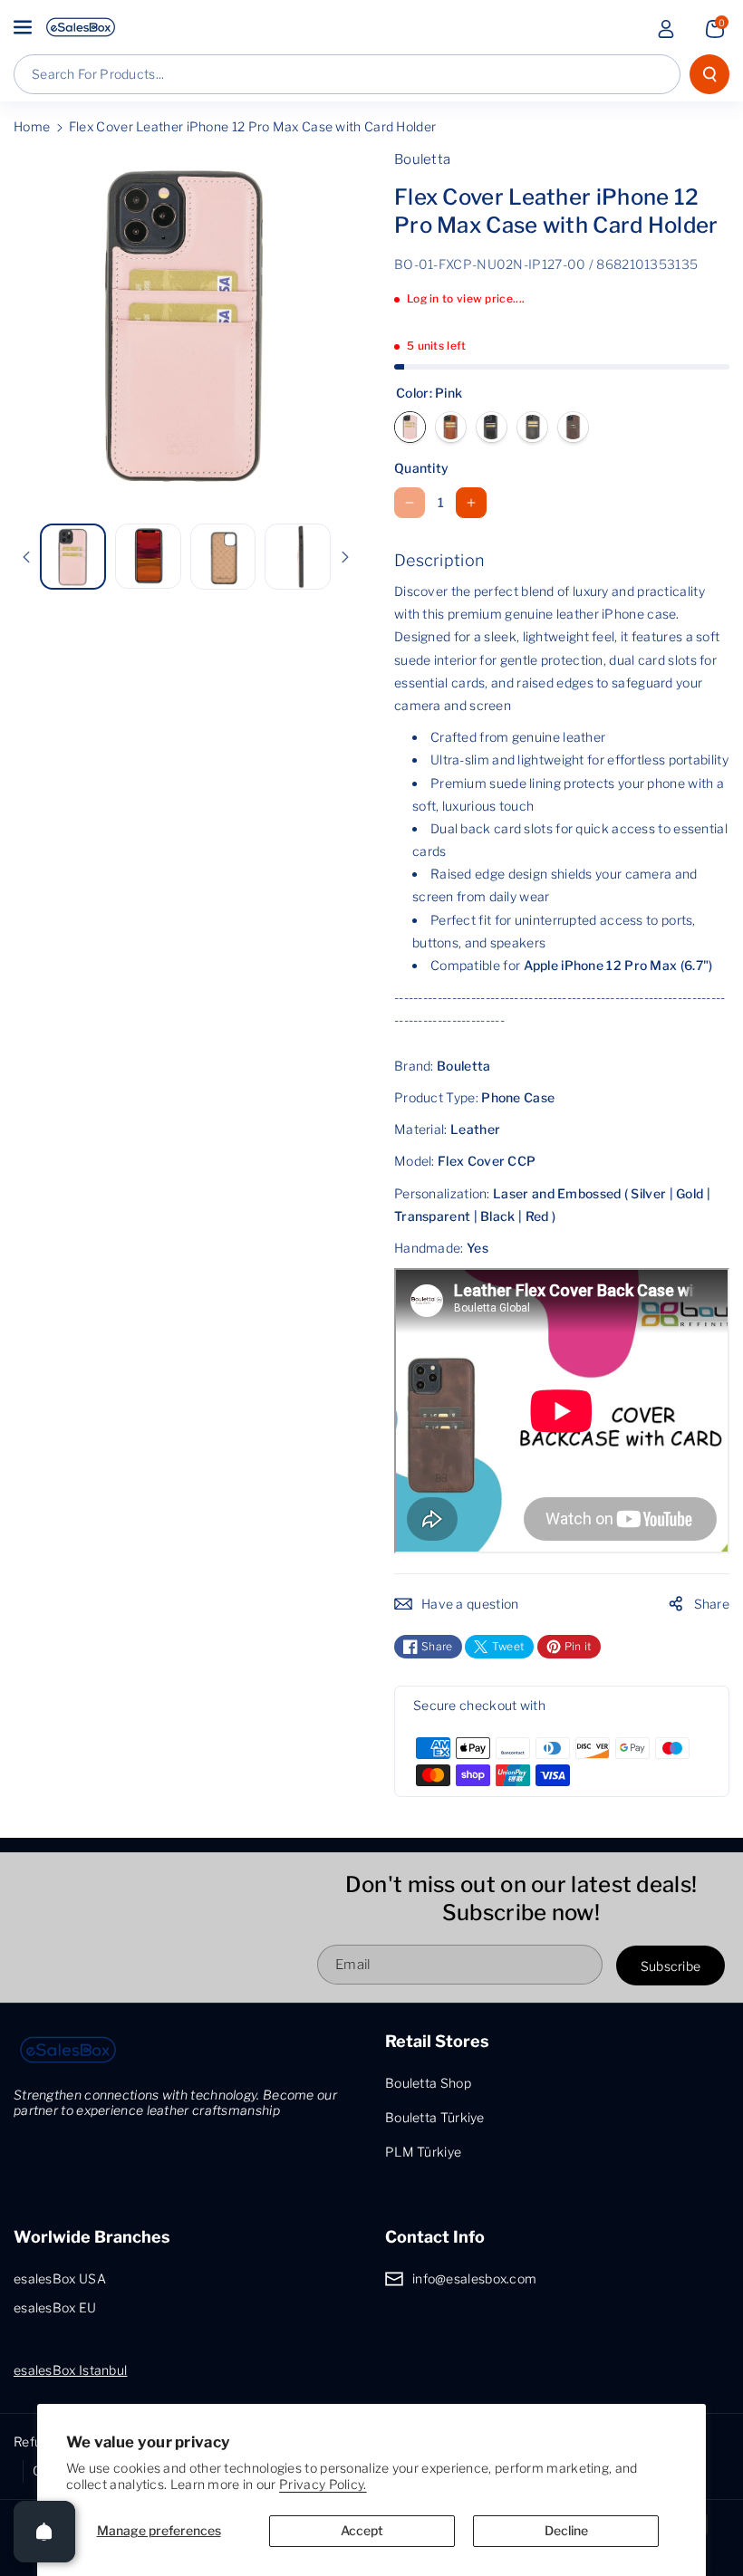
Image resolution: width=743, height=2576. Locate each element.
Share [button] (712, 1604)
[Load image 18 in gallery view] (223, 557)
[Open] (44, 2532)
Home (32, 126)
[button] (24, 27)
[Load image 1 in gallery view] (73, 557)
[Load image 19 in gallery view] (298, 557)
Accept (362, 2530)
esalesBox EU (55, 2307)
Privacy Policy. (323, 2484)
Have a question (470, 1604)
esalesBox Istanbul (70, 2370)
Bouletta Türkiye (435, 2117)
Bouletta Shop (428, 2083)
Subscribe (671, 1966)
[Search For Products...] (709, 74)
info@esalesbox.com (474, 2278)
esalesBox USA (60, 2278)
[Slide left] (26, 557)
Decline (566, 2530)
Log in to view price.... (466, 298)
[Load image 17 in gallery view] (148, 556)
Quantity (421, 468)
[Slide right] (345, 557)
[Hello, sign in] (666, 29)
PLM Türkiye (423, 2152)
